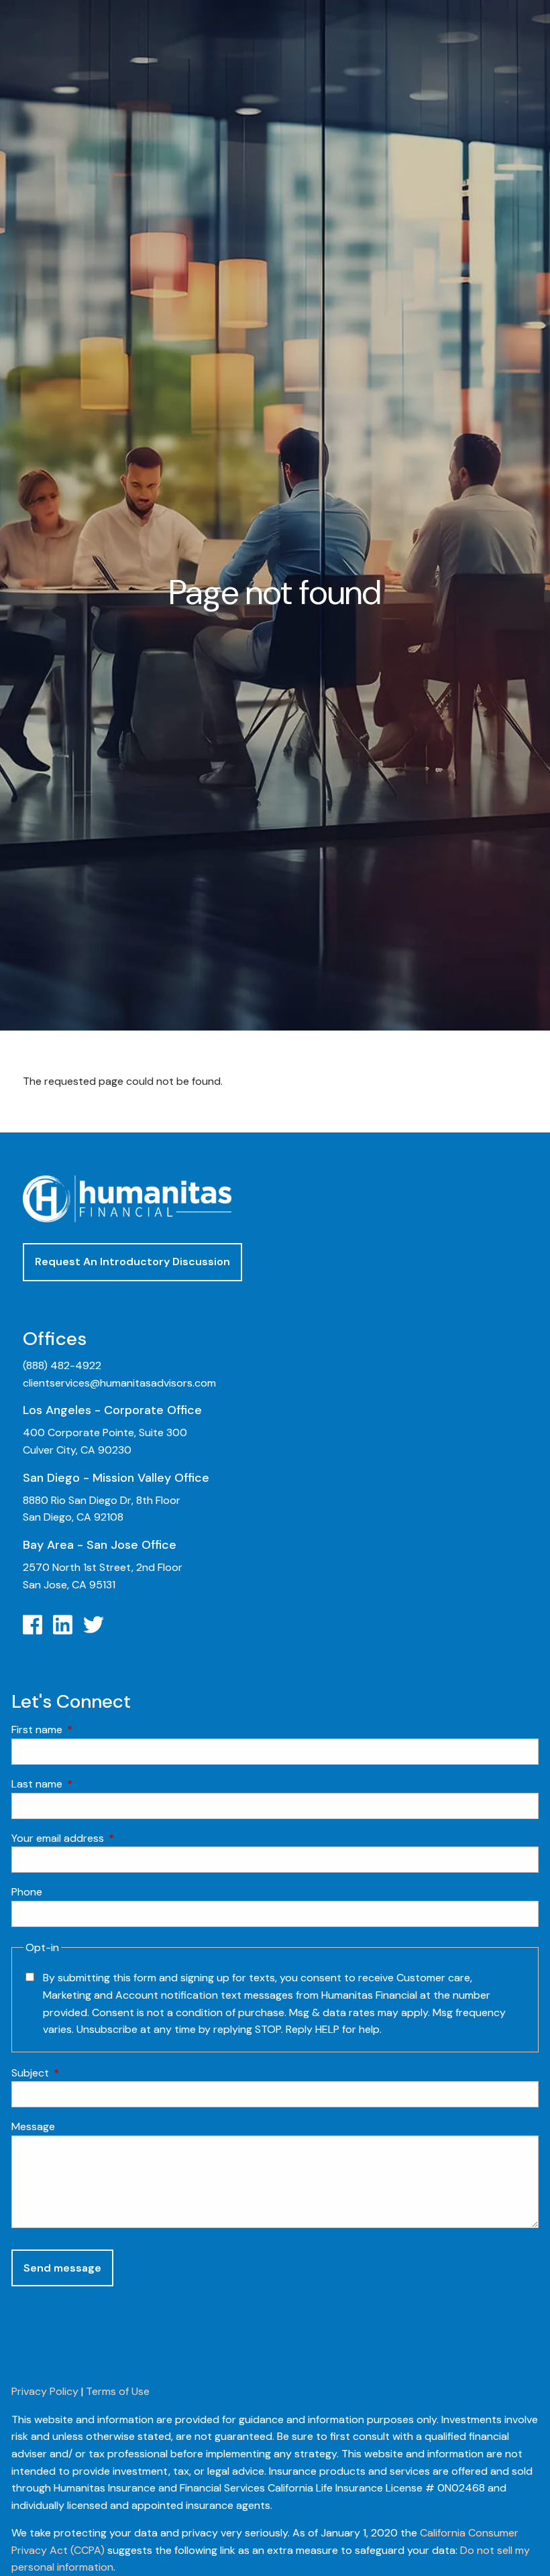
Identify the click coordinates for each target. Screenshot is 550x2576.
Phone (27, 1892)
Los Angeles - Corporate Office (112, 1410)
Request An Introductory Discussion (132, 1262)
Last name (88, 1784)
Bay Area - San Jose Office (100, 1545)
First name (88, 1730)
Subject (81, 2073)
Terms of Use (118, 2391)
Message (33, 2126)
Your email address (109, 1838)
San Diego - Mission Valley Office (116, 1478)
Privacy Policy (45, 2391)
